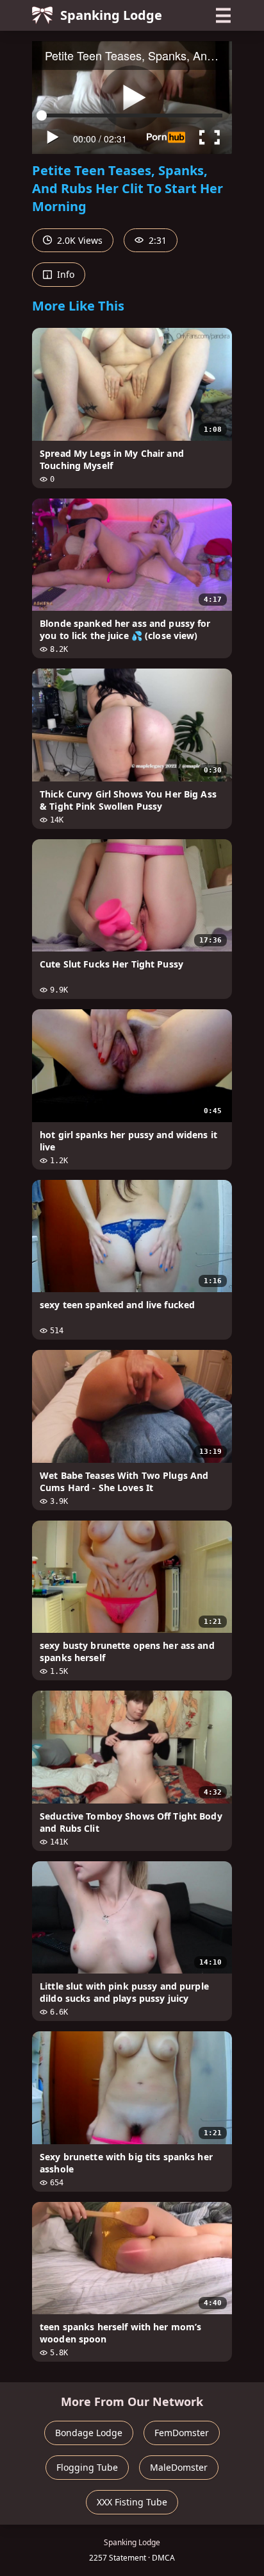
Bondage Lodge (89, 2433)
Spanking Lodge (111, 15)
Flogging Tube (87, 2467)
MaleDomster (179, 2467)
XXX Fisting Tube (132, 2502)
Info (64, 274)
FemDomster (182, 2433)
